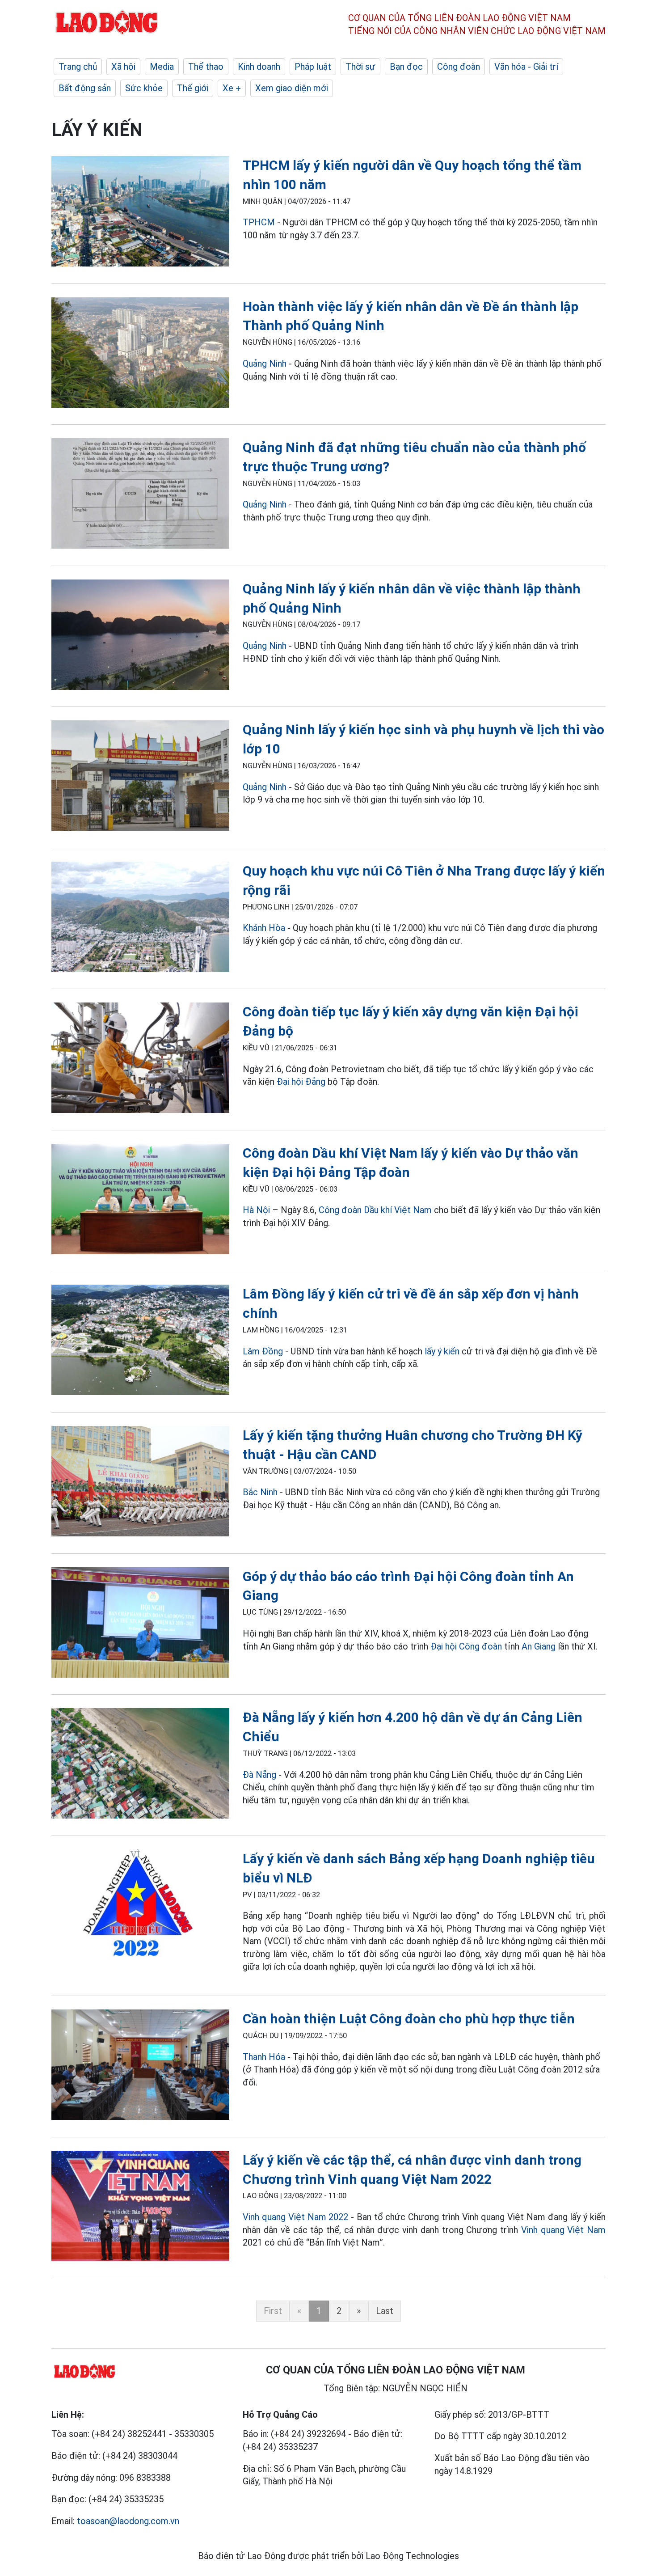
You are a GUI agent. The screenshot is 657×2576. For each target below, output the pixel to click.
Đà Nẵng (259, 1775)
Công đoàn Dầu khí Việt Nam (375, 1210)
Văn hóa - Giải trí (526, 67)
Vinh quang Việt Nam (563, 2230)
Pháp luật (313, 67)
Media (162, 67)
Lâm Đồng (263, 1351)
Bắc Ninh (260, 1492)
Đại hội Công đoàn (466, 1646)
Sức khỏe (144, 88)
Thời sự (360, 67)
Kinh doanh (259, 67)
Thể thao (206, 67)
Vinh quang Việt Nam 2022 (297, 2217)
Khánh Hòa (264, 928)
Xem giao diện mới (292, 88)
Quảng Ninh (266, 364)
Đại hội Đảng (301, 1082)
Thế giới (193, 88)
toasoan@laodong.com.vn (128, 2521)
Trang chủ (78, 67)
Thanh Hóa (264, 2057)
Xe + (232, 88)
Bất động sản (85, 88)
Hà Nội (256, 1210)
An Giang (539, 1646)
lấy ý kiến (442, 1351)
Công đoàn (459, 67)
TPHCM (259, 222)
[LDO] (140, 213)
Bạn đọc (406, 67)
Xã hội (123, 67)
